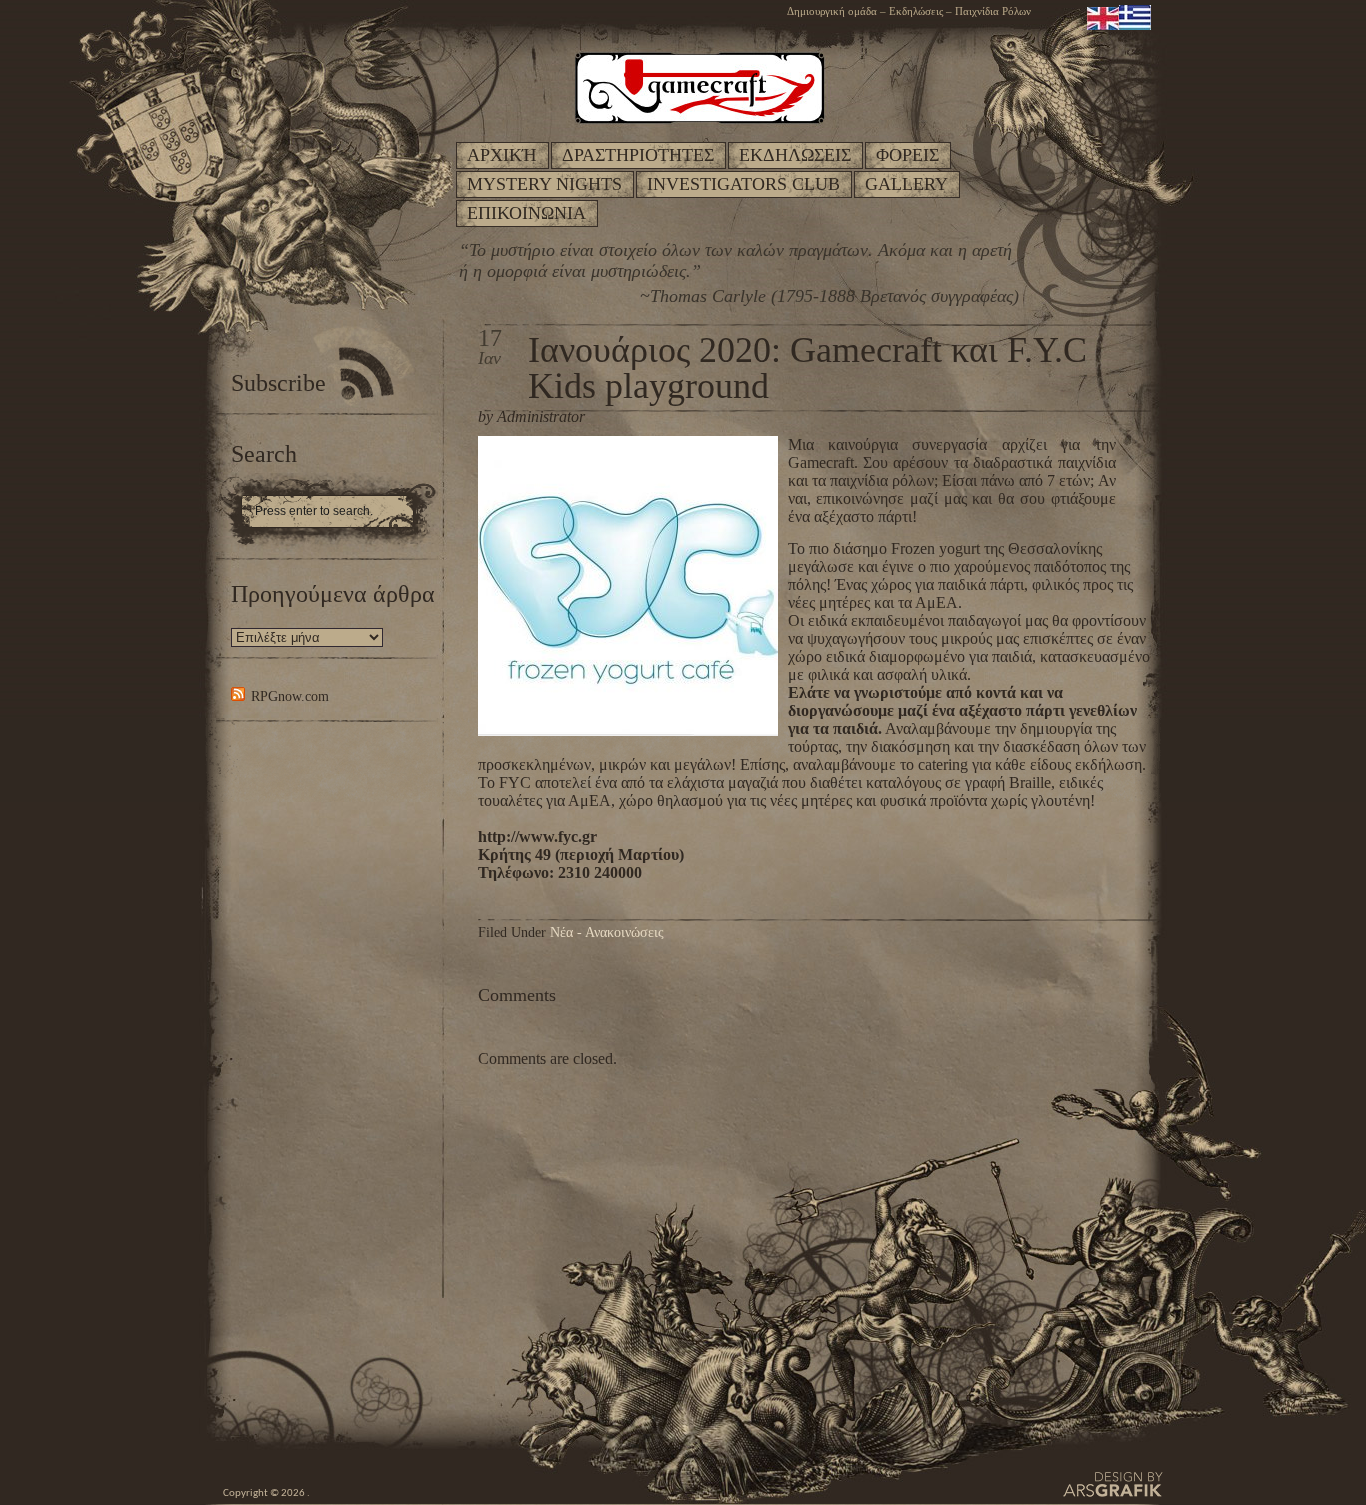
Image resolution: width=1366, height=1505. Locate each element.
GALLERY (906, 184)
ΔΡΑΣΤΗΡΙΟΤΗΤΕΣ (638, 155)
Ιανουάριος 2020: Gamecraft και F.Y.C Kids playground (807, 368)
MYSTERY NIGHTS (544, 184)
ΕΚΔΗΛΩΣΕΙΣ (795, 155)
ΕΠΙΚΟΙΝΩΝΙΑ (526, 213)
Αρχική (502, 155)
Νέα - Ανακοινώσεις (607, 932)
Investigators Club (743, 184)
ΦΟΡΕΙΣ (907, 155)
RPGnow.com (290, 696)
